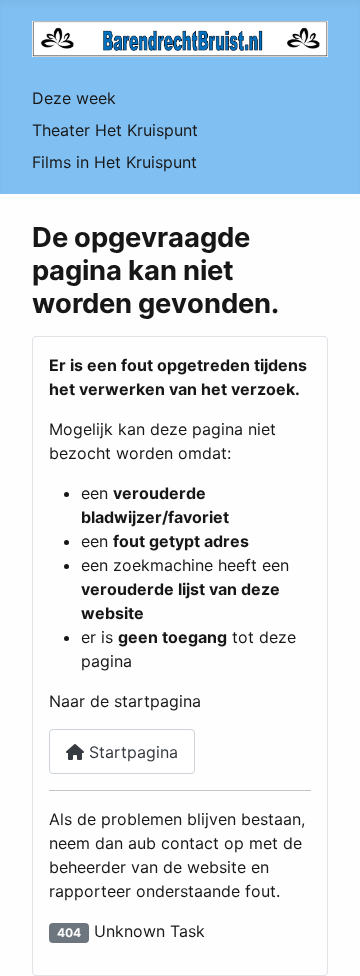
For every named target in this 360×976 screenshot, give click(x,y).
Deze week (74, 98)
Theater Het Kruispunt (115, 130)
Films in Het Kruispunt (114, 162)
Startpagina (131, 752)
